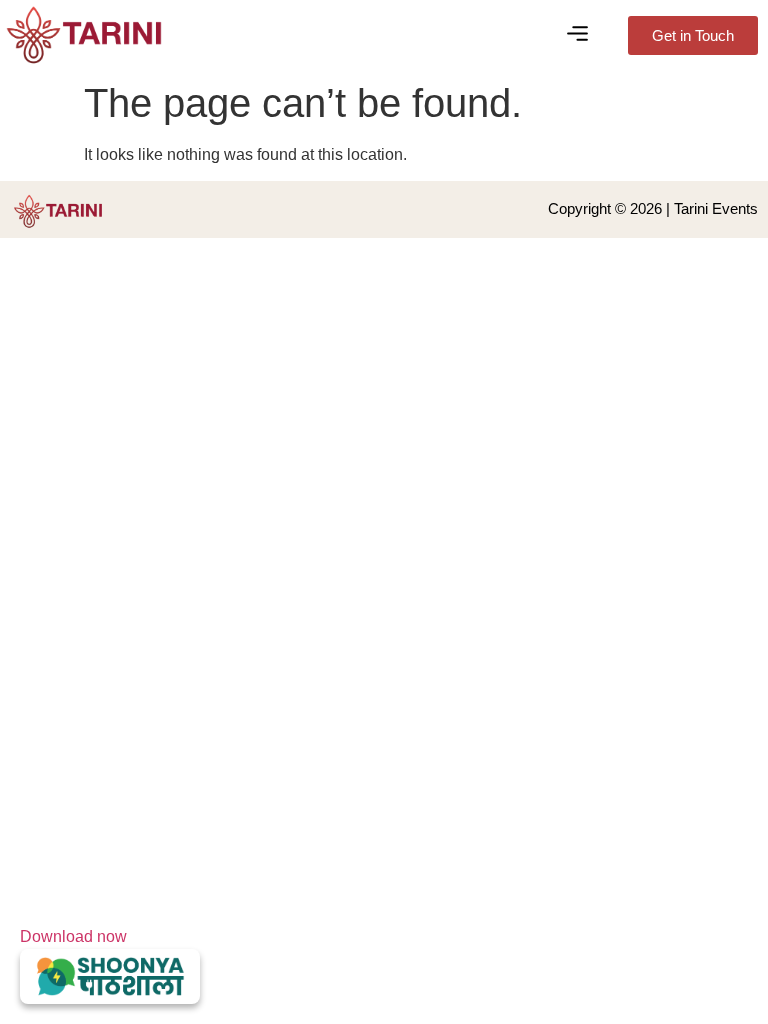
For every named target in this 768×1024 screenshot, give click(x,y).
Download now (73, 936)
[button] (578, 35)
